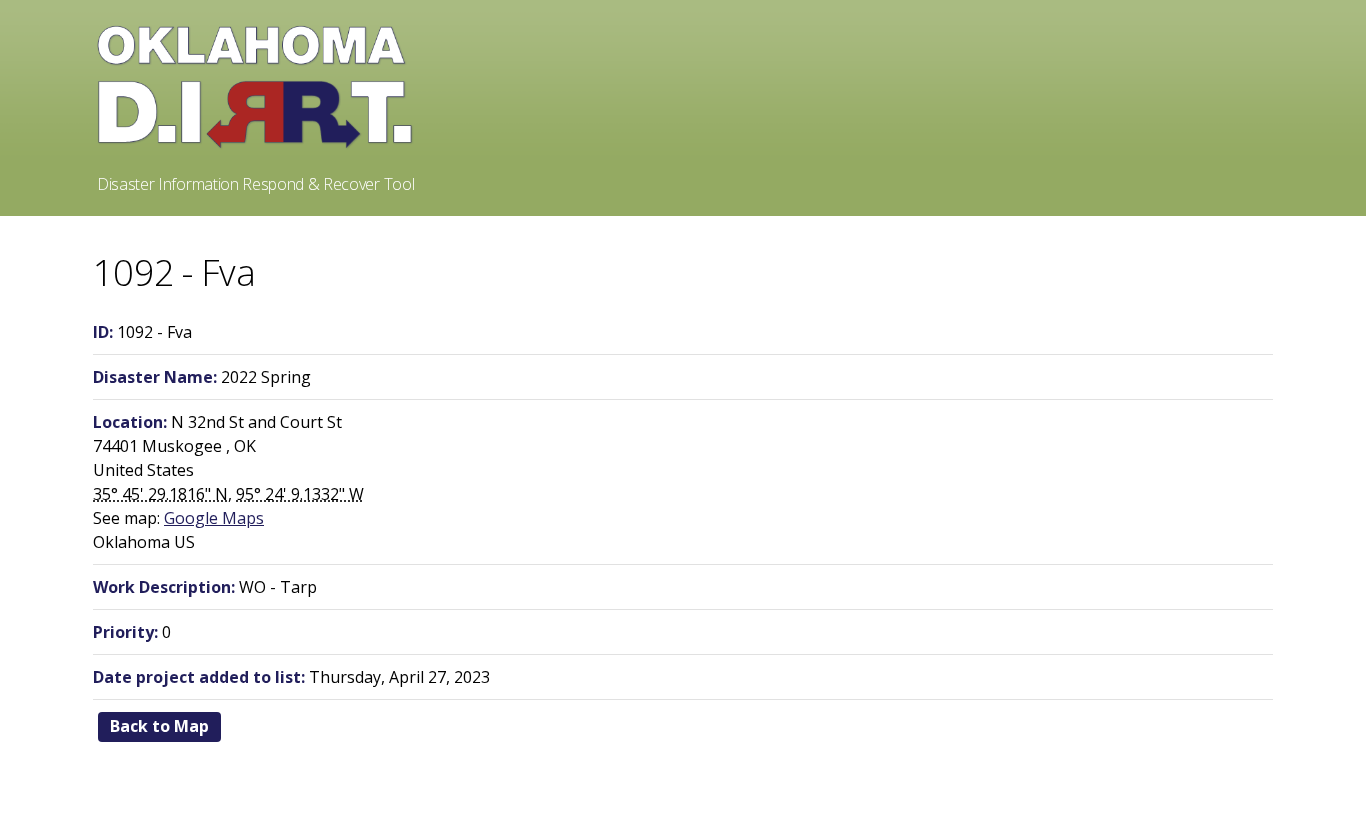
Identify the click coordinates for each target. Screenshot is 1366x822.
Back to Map (159, 726)
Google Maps (214, 518)
